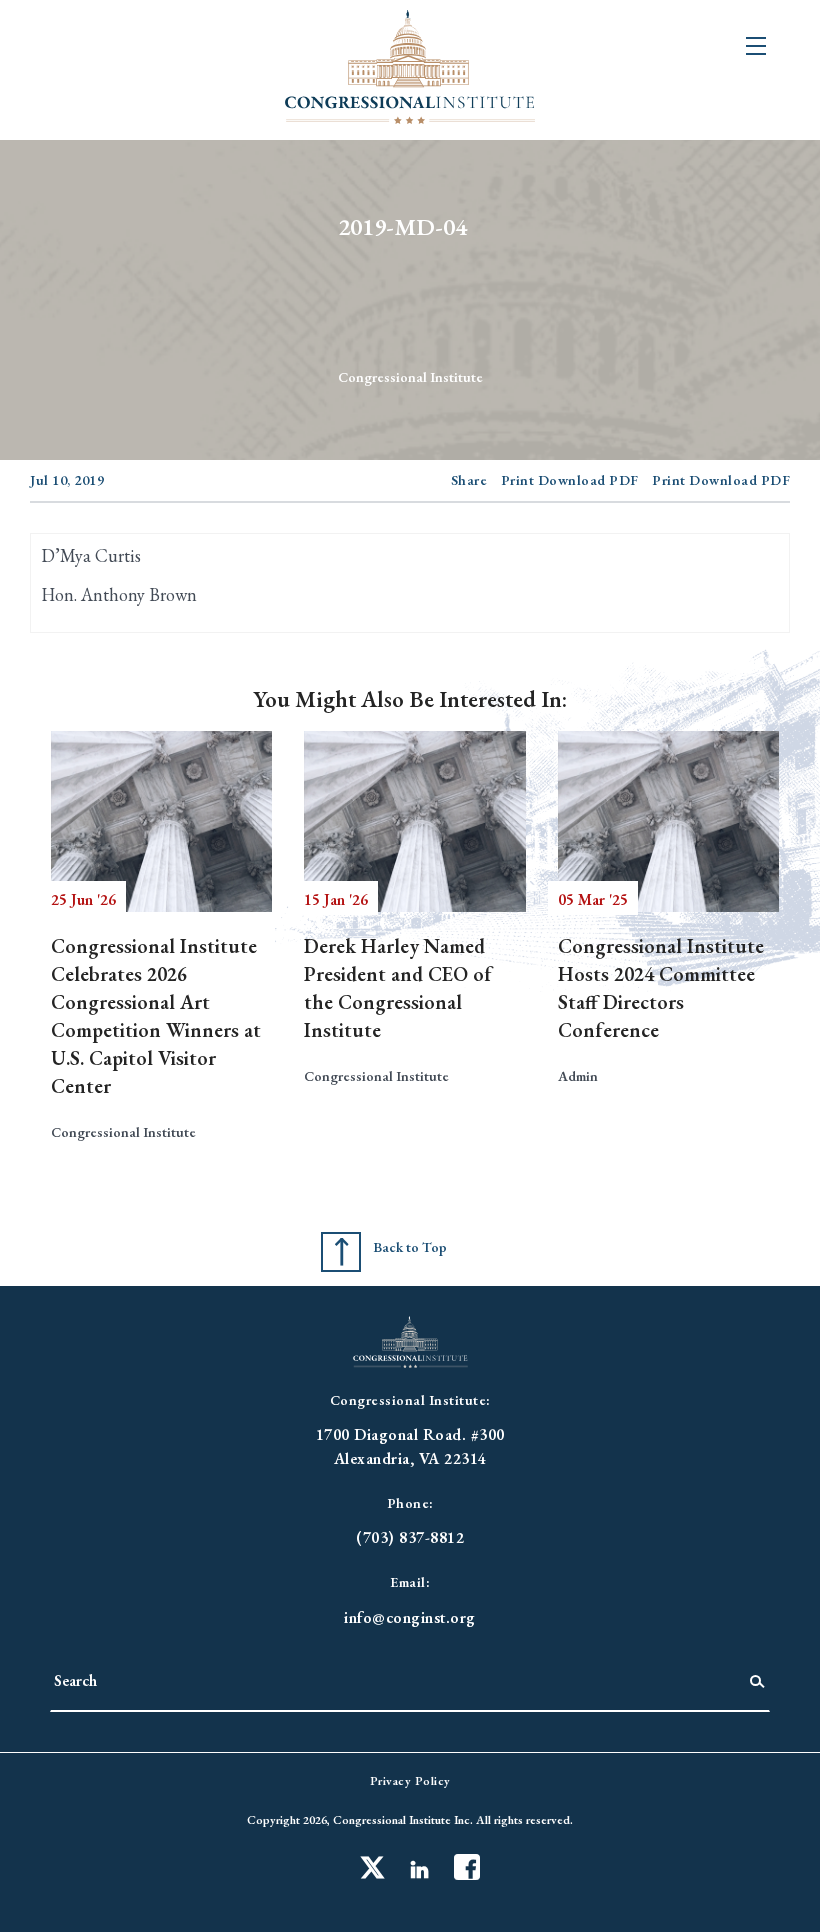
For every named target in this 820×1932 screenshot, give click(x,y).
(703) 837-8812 (410, 1537)
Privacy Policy (410, 1781)
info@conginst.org (410, 1617)
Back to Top (410, 1247)
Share (469, 480)
